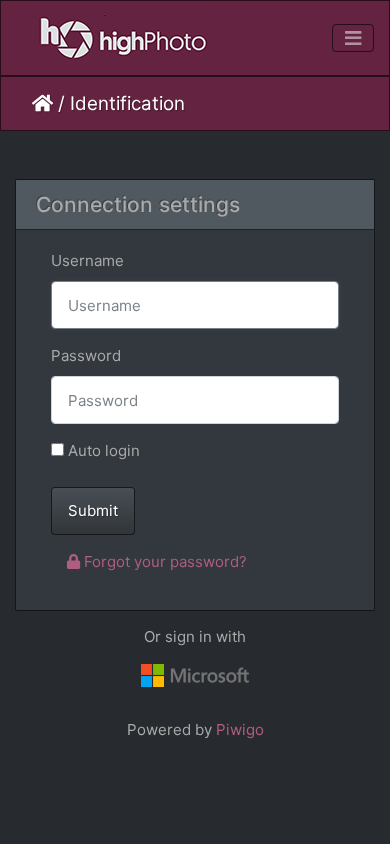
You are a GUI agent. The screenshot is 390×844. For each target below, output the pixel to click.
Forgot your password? (163, 561)
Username (87, 260)
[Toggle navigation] (353, 38)
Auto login (102, 450)
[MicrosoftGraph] (195, 676)
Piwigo (240, 729)
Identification (127, 103)
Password (86, 355)
